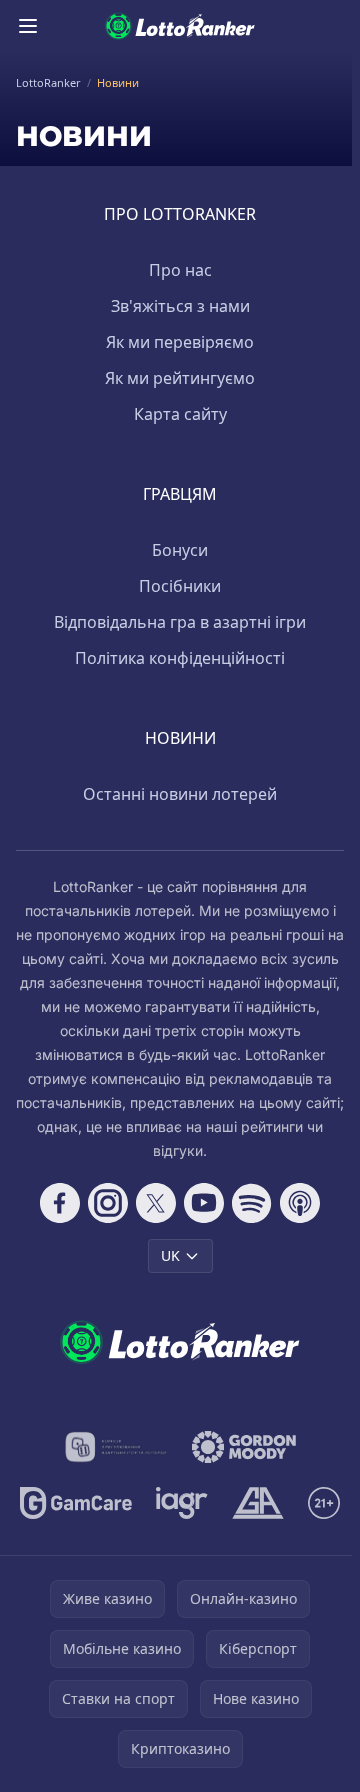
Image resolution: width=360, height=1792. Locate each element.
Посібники (180, 586)
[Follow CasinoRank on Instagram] (108, 1203)
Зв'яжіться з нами (180, 306)
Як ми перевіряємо (180, 342)
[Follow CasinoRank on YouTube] (204, 1203)
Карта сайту (180, 414)
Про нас (180, 270)
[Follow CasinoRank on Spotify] (252, 1203)
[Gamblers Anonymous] (257, 1503)
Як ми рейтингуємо (180, 378)
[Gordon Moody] (244, 1447)
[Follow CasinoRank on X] (156, 1203)
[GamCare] (75, 1503)
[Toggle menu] (28, 26)
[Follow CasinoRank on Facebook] (60, 1203)
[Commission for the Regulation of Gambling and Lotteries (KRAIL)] (116, 1447)
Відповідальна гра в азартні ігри (180, 622)
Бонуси (180, 550)
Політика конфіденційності (180, 658)
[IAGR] (182, 1503)
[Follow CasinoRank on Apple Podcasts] (300, 1203)
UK (170, 1255)
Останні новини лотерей (180, 794)
